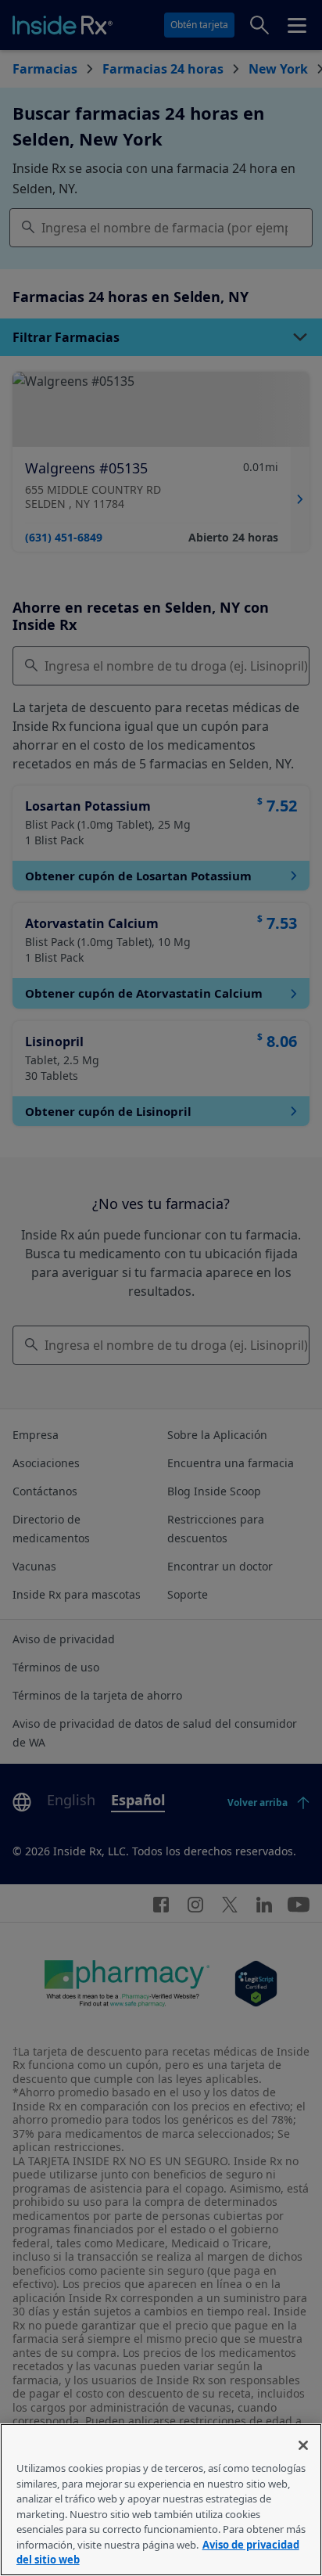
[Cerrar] (303, 2445)
